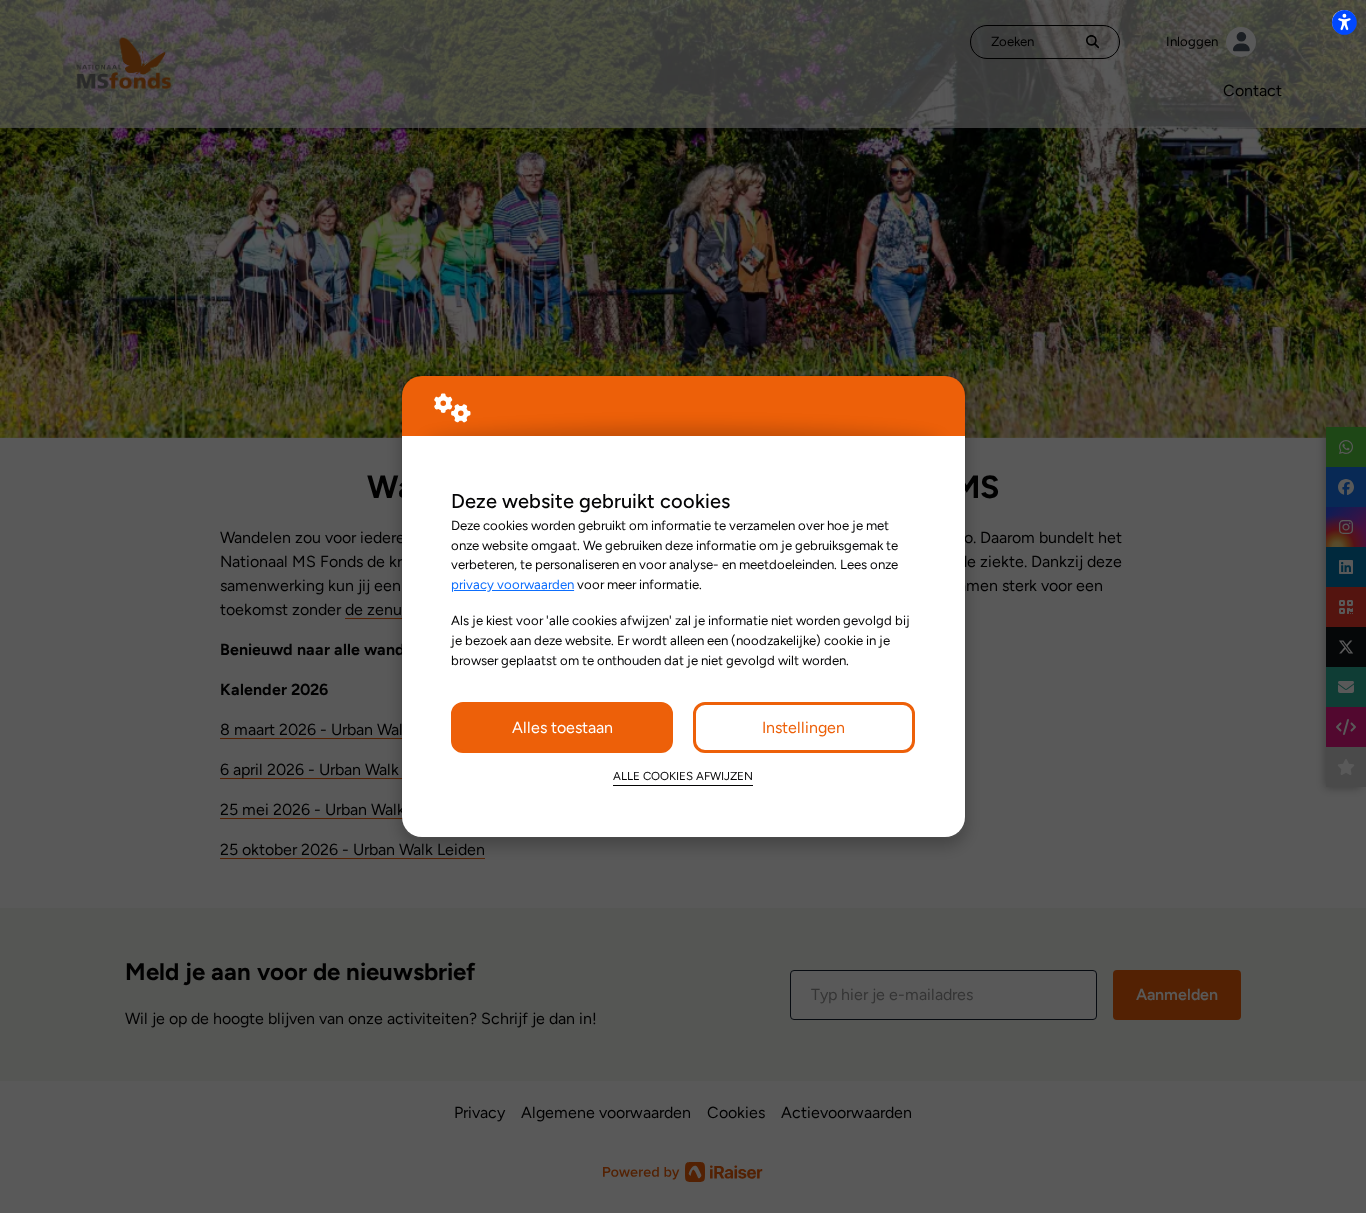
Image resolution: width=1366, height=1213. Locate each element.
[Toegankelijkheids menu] (1344, 22)
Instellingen (803, 727)
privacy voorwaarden (512, 584)
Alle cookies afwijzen (683, 776)
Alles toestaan (562, 727)
